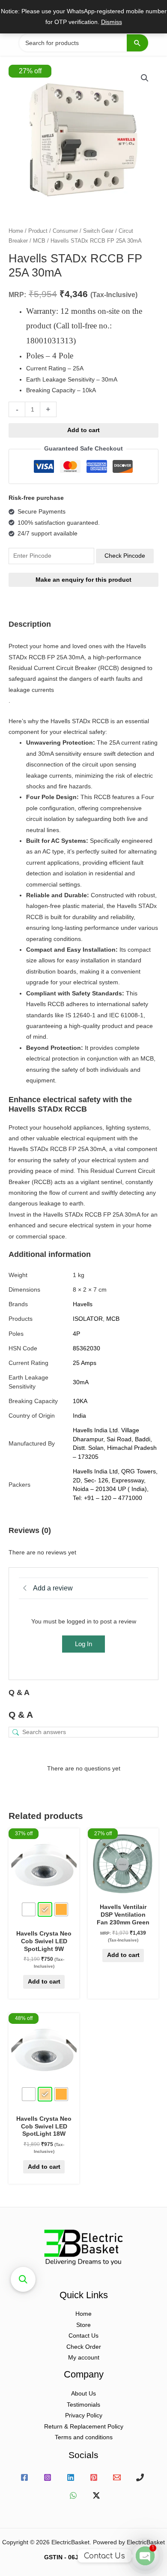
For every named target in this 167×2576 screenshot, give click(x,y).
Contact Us (83, 2336)
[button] (145, 78)
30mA (81, 1382)
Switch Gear (98, 231)
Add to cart (83, 430)
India (79, 1416)
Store (83, 2325)
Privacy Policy (84, 2415)
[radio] (29, 1909)
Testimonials (83, 2405)
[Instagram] (48, 2477)
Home (16, 231)
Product (38, 231)
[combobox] (83, 43)
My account (84, 2358)
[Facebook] (24, 2477)
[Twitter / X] (96, 2495)
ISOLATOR (88, 1319)
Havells (83, 1304)
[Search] (137, 43)
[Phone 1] (140, 2477)
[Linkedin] (71, 2477)
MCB (39, 241)
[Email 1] (117, 2477)
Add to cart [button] (123, 1955)
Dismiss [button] (112, 22)
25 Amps (85, 1363)
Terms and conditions (84, 2437)
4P (76, 1334)
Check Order (84, 2347)
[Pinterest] (94, 2477)
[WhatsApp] (73, 2495)
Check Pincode (125, 556)
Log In (83, 1644)
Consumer (65, 231)
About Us (83, 2394)
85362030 (86, 1348)
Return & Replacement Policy (84, 2427)
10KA (80, 1401)
